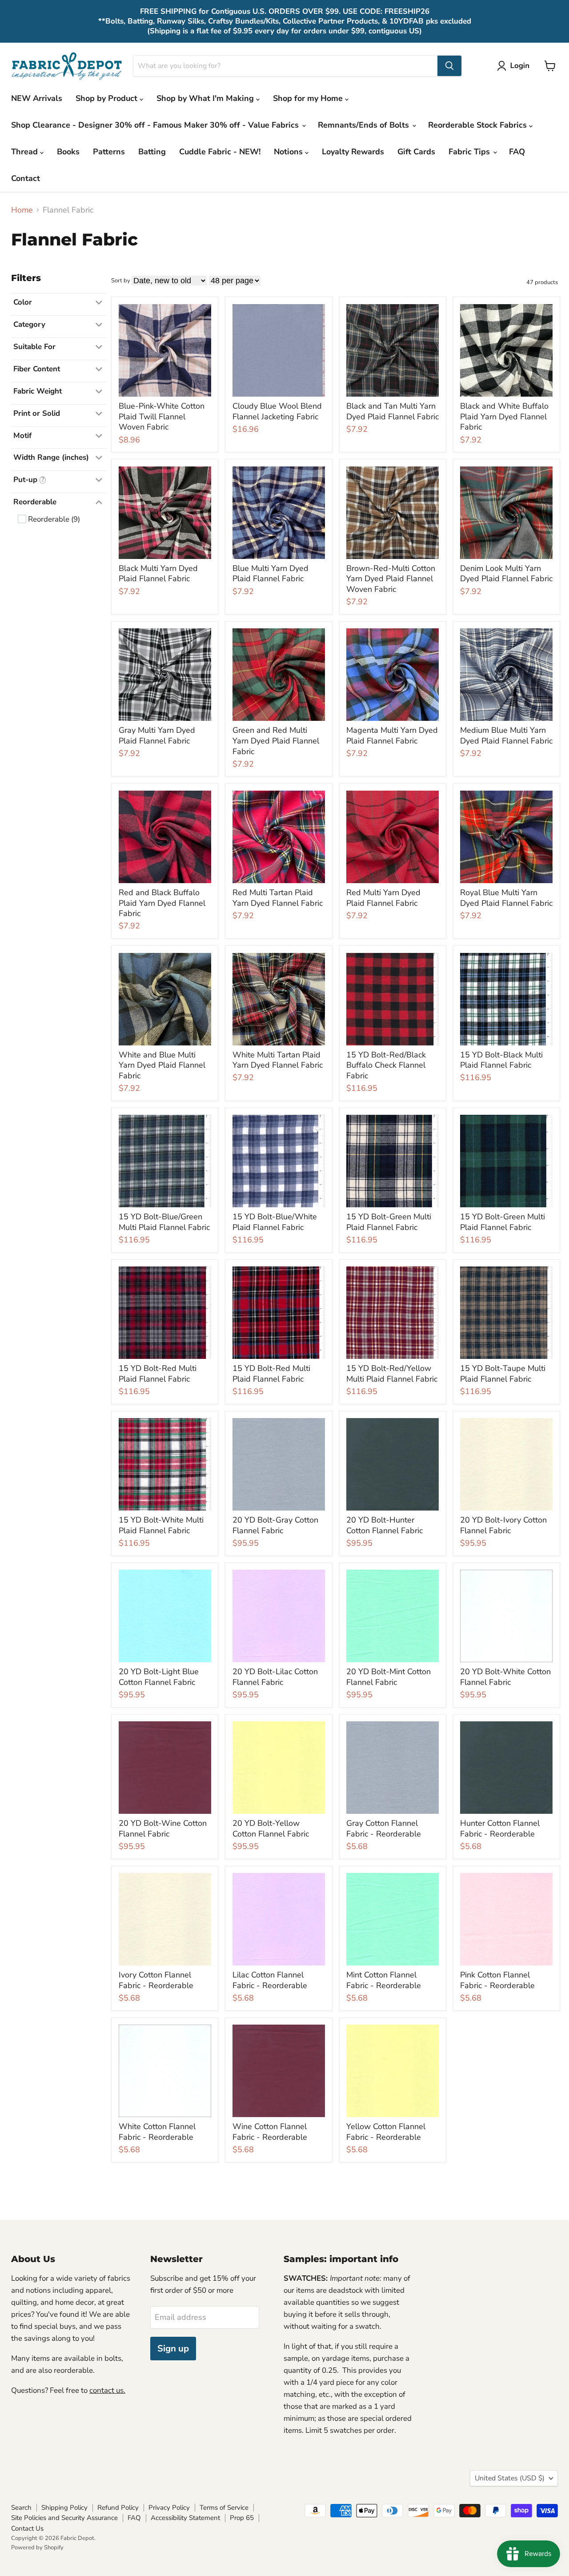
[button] (515, 66)
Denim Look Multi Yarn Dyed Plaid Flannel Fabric (506, 574)
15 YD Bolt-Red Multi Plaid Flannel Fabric (158, 1374)
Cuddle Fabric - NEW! (220, 152)
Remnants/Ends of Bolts (365, 125)
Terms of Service (224, 2508)
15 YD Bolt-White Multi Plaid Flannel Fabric (161, 1525)
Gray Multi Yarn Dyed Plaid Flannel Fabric (157, 735)
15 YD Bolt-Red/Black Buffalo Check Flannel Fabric (386, 1065)
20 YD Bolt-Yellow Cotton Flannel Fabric (271, 1829)
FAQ (517, 152)
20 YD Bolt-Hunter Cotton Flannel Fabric (385, 1525)
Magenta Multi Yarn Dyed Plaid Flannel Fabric (392, 735)
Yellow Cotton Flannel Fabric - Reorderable (386, 2132)
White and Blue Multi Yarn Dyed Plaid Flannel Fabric (162, 1065)
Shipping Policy (64, 2508)
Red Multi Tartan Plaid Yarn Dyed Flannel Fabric (278, 898)
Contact (26, 178)
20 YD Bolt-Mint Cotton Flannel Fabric (389, 1677)
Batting (152, 152)
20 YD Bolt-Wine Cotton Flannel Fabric (163, 1829)
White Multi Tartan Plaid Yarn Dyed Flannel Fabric (278, 1060)
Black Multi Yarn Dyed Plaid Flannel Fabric (158, 574)
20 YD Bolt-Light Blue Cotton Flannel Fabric (159, 1677)
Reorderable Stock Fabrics (479, 125)
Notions (289, 152)
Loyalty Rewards (353, 152)
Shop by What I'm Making (206, 98)
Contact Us (27, 2528)
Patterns (109, 152)
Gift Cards (416, 152)
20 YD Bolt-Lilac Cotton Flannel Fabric (275, 1677)
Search (21, 2508)
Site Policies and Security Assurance (64, 2518)
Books (68, 152)
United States (510, 2478)
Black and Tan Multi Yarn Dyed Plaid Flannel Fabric (393, 411)
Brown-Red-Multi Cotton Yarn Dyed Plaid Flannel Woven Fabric (391, 579)
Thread (26, 152)
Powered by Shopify (37, 2548)
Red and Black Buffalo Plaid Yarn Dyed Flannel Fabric (162, 903)
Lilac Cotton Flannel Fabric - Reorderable (270, 1980)
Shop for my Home (309, 98)
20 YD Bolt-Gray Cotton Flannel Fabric (275, 1525)
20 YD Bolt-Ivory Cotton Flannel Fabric (503, 1525)
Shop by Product (108, 98)
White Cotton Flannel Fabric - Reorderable (157, 2132)
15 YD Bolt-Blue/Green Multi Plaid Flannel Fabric (164, 1222)
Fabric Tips (470, 152)
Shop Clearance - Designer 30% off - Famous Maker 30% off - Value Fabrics (156, 125)
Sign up (173, 2349)
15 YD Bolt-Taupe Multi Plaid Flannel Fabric (503, 1374)
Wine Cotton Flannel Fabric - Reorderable (270, 2132)
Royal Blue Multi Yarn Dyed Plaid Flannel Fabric (506, 898)
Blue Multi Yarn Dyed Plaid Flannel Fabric (270, 574)
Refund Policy (118, 2508)
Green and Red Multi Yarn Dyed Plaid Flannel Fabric (276, 741)
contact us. (107, 2390)
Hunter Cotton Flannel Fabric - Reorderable (500, 1829)
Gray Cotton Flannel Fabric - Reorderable (384, 1829)
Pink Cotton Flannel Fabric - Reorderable (497, 1980)
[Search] (449, 66)
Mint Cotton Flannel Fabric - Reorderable (384, 1980)
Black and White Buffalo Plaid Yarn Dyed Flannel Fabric (504, 416)
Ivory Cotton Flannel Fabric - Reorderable (156, 1980)
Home (22, 210)
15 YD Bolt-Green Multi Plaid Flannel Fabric (389, 1222)
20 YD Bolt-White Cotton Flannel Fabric (505, 1677)
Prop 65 (242, 2518)
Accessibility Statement (185, 2518)
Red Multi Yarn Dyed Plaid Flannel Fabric (383, 898)
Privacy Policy (169, 2508)
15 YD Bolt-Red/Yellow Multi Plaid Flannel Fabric (392, 1374)
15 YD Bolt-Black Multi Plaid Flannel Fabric (501, 1060)
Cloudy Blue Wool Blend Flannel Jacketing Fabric (277, 411)
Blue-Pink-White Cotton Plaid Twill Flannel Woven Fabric (162, 416)
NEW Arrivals (37, 98)
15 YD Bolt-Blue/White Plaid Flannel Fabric (275, 1222)
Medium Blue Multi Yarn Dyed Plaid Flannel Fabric (506, 735)
